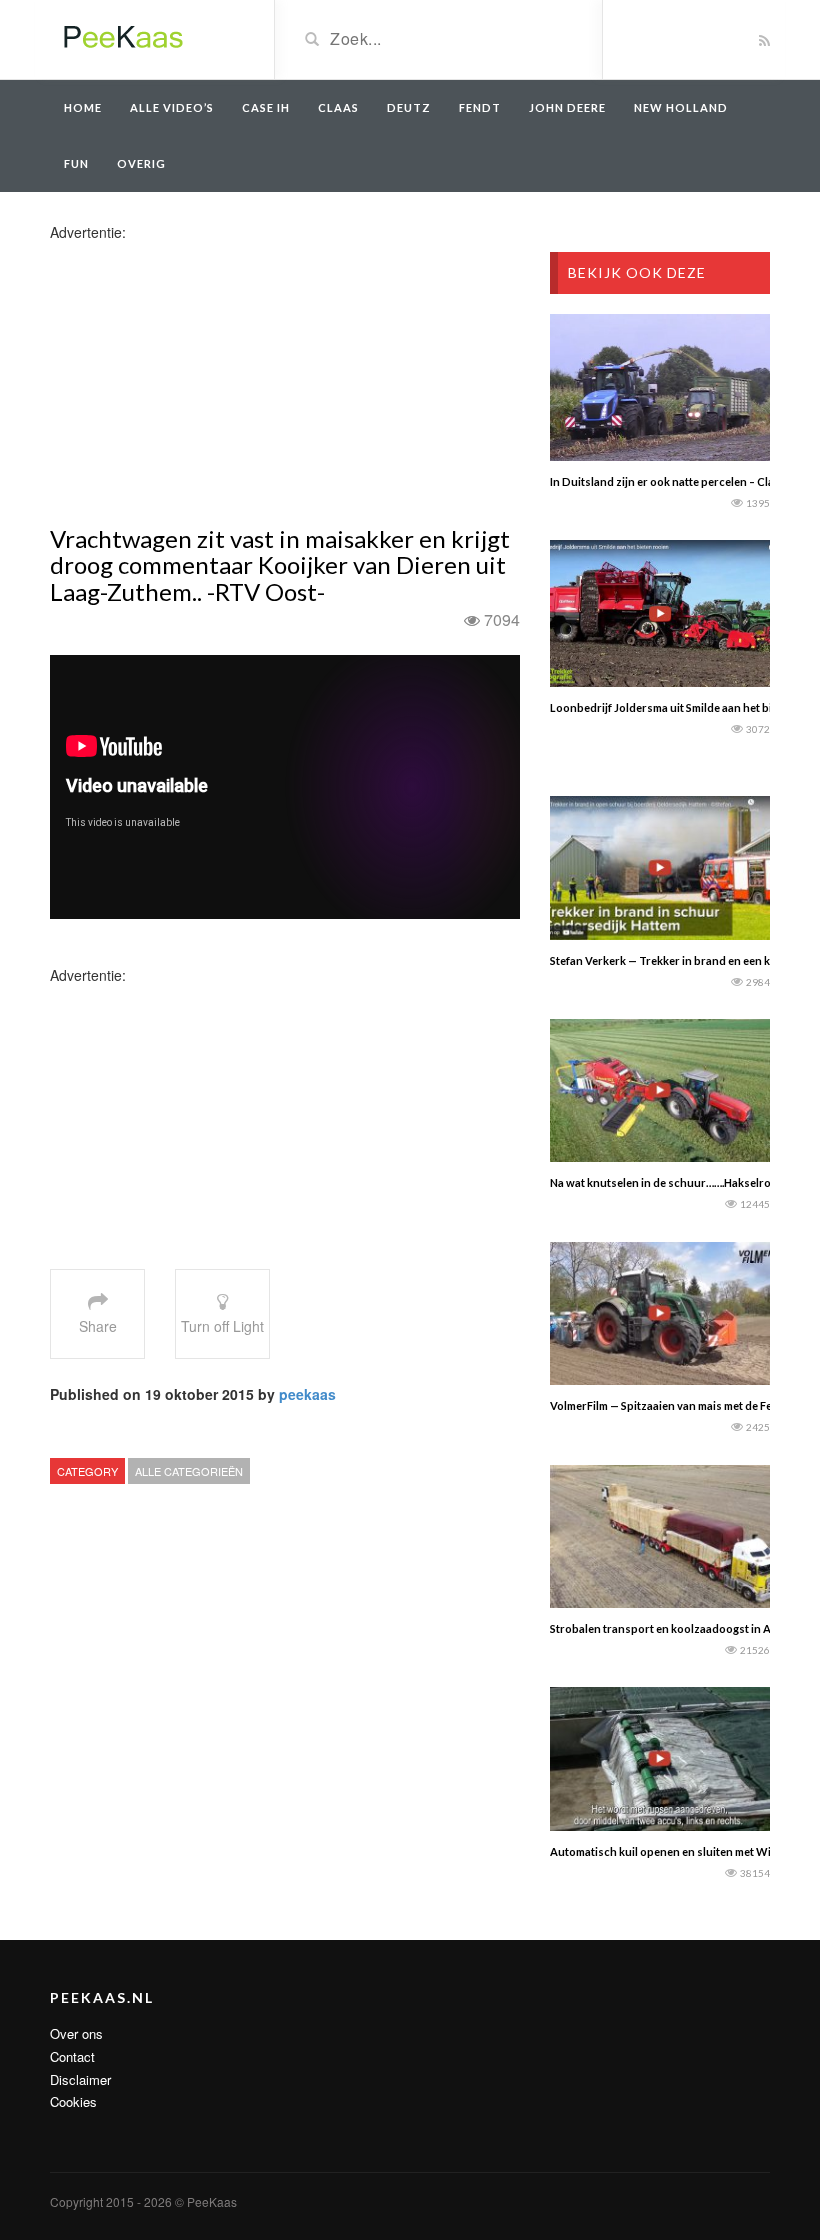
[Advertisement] (208, 382)
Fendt (480, 107)
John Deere (567, 107)
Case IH (266, 107)
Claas (338, 107)
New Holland (681, 107)
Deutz (409, 107)
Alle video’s (172, 107)
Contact (72, 2056)
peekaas (307, 1394)
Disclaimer (80, 2079)
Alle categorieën (189, 1471)
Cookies (73, 2101)
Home (83, 107)
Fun (76, 163)
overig (141, 163)
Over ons (76, 2033)
